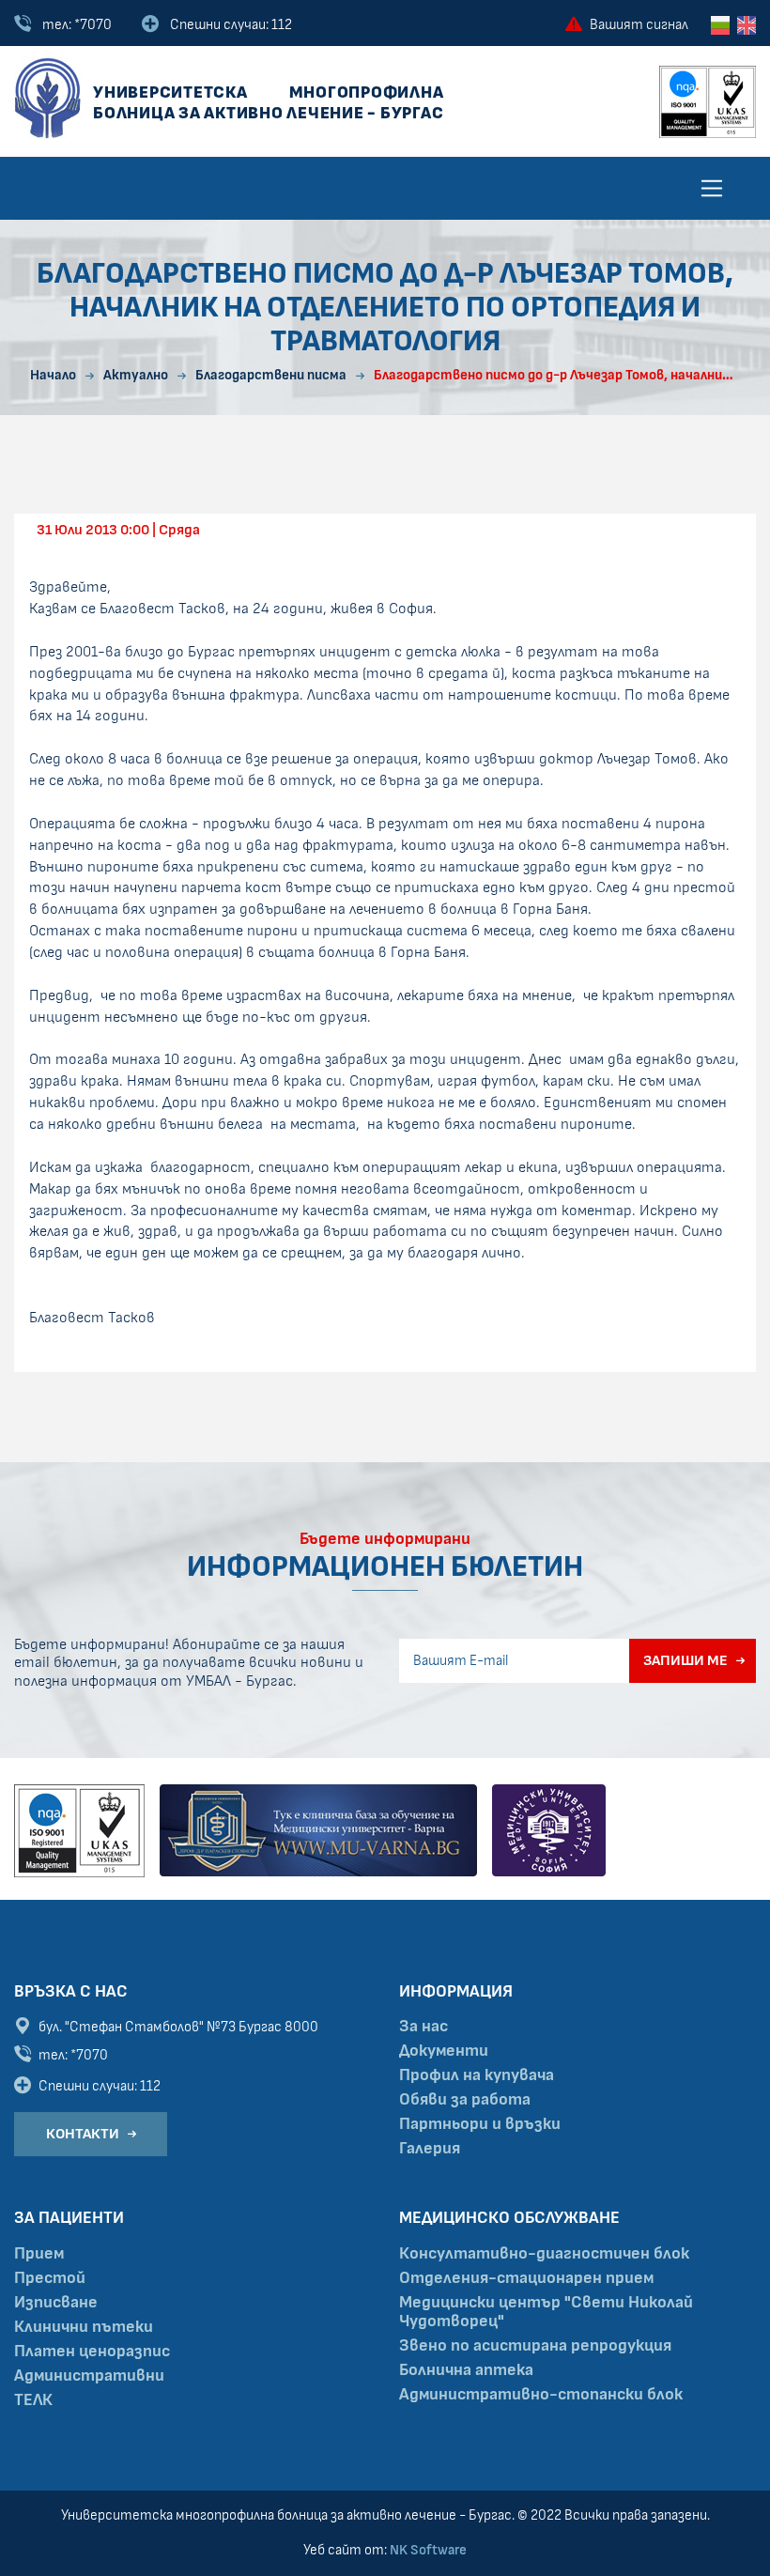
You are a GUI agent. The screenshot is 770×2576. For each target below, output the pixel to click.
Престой (50, 2278)
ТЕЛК (33, 2400)
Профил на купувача (477, 2075)
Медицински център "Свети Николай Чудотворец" (546, 2312)
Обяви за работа (465, 2100)
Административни (89, 2376)
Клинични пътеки (84, 2327)
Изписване (56, 2303)
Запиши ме (685, 1660)
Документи (444, 2051)
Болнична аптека (466, 2370)
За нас (423, 2027)
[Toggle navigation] (712, 188)
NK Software (428, 2550)
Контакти (83, 2134)
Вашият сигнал (639, 25)
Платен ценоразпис (92, 2352)
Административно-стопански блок (541, 2395)
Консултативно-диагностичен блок (544, 2254)
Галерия (430, 2149)
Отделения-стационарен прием (526, 2278)
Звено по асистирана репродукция (535, 2346)
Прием (39, 2254)
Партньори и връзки (480, 2124)
